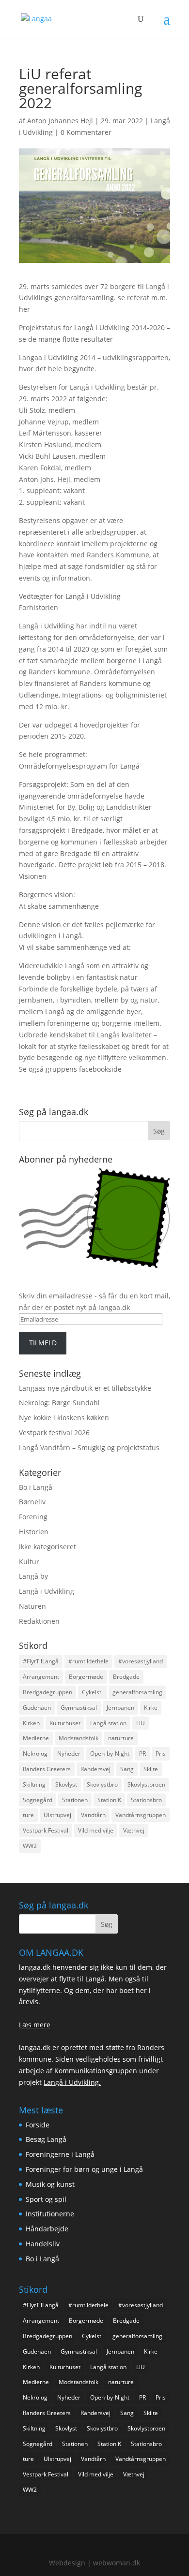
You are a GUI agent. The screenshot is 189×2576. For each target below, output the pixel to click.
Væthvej (134, 1830)
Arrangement (41, 1677)
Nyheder (69, 1754)
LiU (141, 1723)
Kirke (151, 1708)
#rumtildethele (88, 1661)
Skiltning (34, 1784)
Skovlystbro (102, 1784)
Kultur (29, 1562)
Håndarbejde (47, 2229)
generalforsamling (137, 1692)
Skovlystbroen (146, 1784)
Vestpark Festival (46, 1830)
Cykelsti (92, 1692)
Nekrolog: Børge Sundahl (59, 1403)
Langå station (108, 1723)
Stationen (75, 1800)
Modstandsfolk (79, 1738)
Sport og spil (46, 2199)
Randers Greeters (47, 1769)
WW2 (30, 1846)
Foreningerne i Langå (60, 2154)
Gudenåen (37, 1708)
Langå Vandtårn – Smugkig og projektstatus (89, 1448)
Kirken (31, 1723)
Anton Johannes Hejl (60, 121)
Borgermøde (86, 1677)
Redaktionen (39, 1621)
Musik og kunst (50, 2184)
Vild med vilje (96, 1830)
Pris (161, 1754)
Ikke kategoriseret (47, 1547)
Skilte (151, 1769)
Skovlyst (66, 1784)
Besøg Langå (46, 2139)
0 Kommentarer (86, 132)
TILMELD (43, 1343)
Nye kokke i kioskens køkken (64, 1418)
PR (142, 1754)
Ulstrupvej (57, 1815)
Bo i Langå (36, 1487)
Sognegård (38, 1800)
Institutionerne (50, 2214)
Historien (34, 1532)
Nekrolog (35, 1754)
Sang (127, 1769)
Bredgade (126, 1677)
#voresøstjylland (141, 1661)
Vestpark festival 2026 (54, 1433)
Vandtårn (93, 1815)
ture (28, 1815)
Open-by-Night (110, 1754)
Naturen (32, 1606)
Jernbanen (120, 1708)
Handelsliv (43, 2244)
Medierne (36, 1738)
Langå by (33, 1576)
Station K (109, 1800)
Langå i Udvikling (47, 1591)
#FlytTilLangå (41, 1661)
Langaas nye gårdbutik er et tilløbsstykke (85, 1388)
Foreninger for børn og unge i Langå (84, 2169)
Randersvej (95, 1769)
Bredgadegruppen (47, 1692)
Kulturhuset (65, 1723)
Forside (38, 2125)
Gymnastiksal (79, 1708)
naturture (121, 1738)
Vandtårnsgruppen (141, 1815)
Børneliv (32, 1502)
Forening (33, 1517)
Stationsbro (146, 1800)
